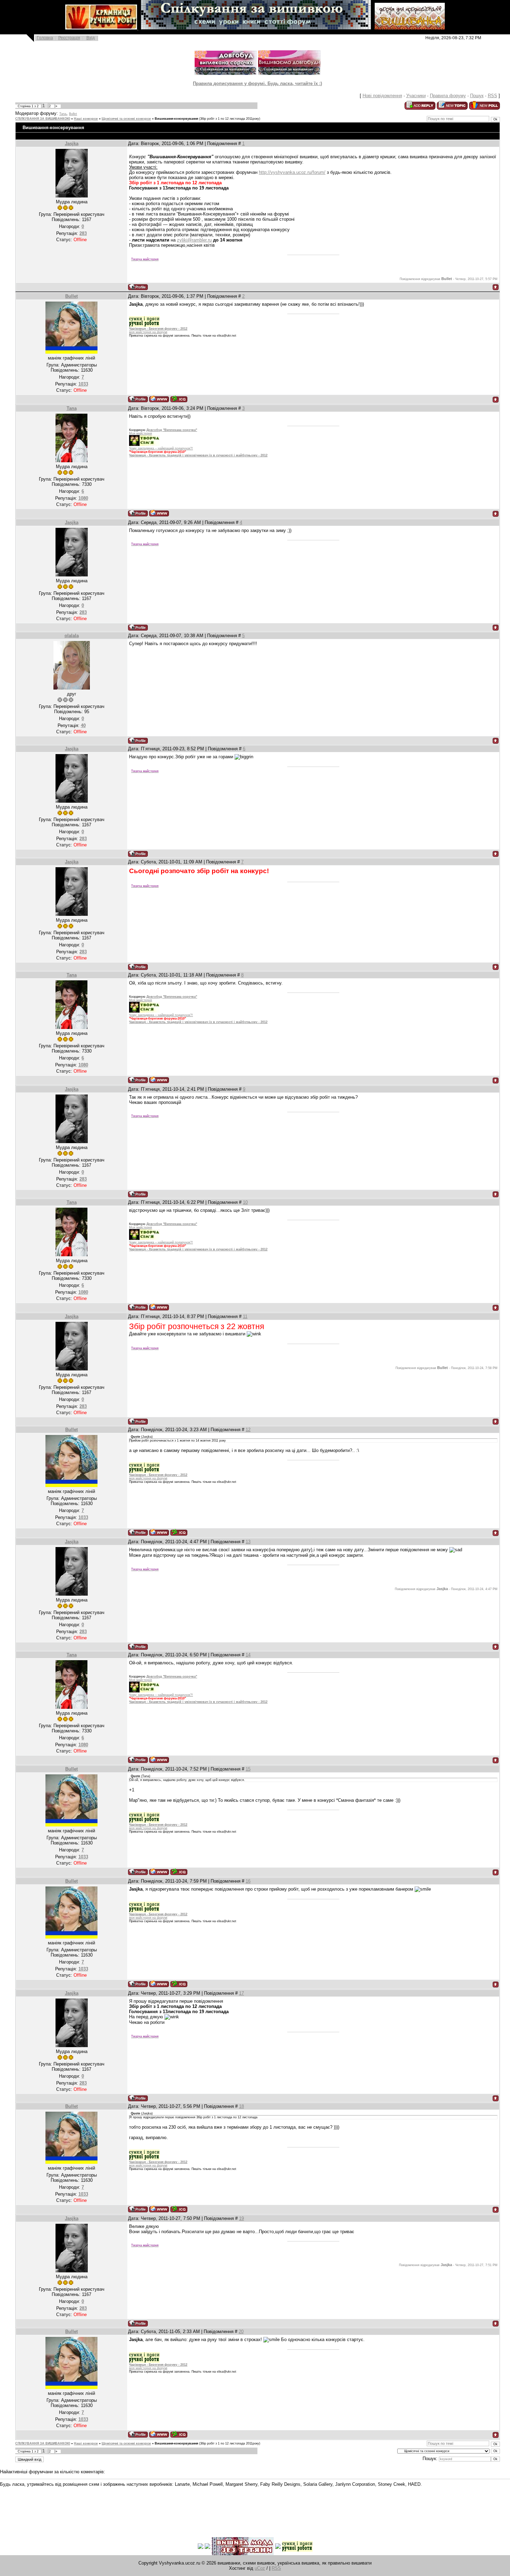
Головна (45, 38)
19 (241, 2218)
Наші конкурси (86, 119)
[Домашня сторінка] (159, 399)
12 (248, 1430)
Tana (63, 114)
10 (245, 1202)
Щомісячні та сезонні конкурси (126, 119)
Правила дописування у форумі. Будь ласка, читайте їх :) (257, 83)
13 (248, 1542)
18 (241, 2106)
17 (241, 1993)
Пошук (477, 96)
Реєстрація (69, 38)
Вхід (91, 38)
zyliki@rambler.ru (194, 240)
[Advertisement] (126, 2507)
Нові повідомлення (382, 96)
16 (248, 1881)
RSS (492, 96)
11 (245, 1316)
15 (248, 1769)
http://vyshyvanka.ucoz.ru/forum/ (292, 172)
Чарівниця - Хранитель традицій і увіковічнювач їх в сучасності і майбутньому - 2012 (198, 455)
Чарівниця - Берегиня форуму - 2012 (158, 329)
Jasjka (72, 143)
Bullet (73, 114)
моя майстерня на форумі (148, 332)
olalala (72, 636)
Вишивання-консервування (176, 119)
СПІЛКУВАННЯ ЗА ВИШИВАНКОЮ (43, 119)
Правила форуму (448, 96)
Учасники (416, 96)
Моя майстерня (141, 433)
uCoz (260, 2568)
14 (248, 1655)
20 (241, 2332)
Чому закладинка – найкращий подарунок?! (161, 448)
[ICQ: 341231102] (179, 399)
